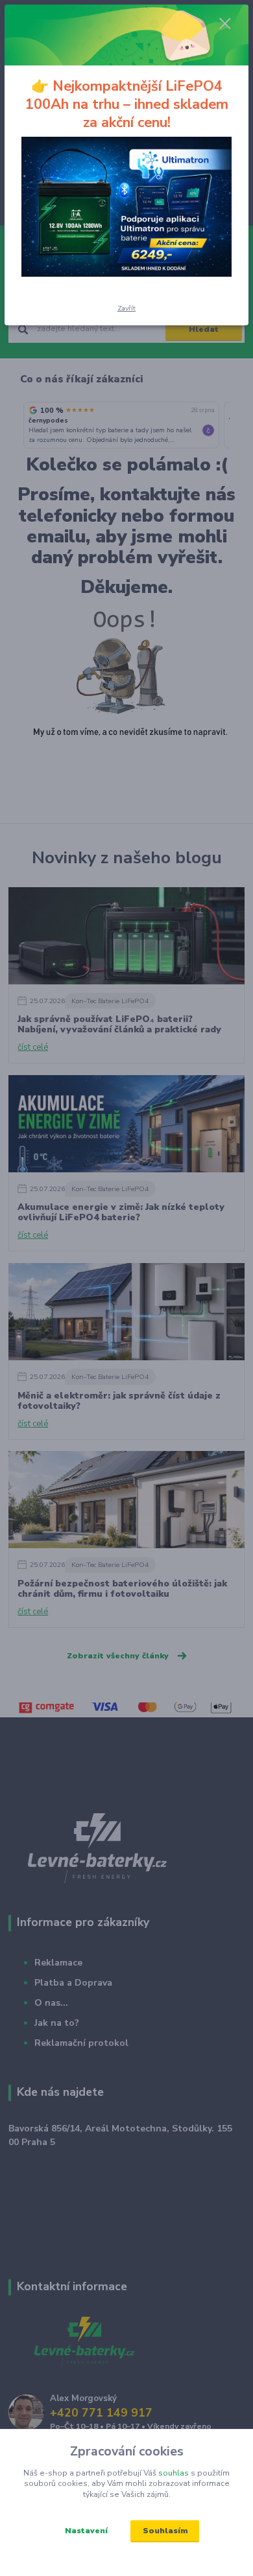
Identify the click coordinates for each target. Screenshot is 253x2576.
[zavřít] (225, 25)
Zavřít (126, 308)
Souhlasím (165, 2531)
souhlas (174, 2473)
